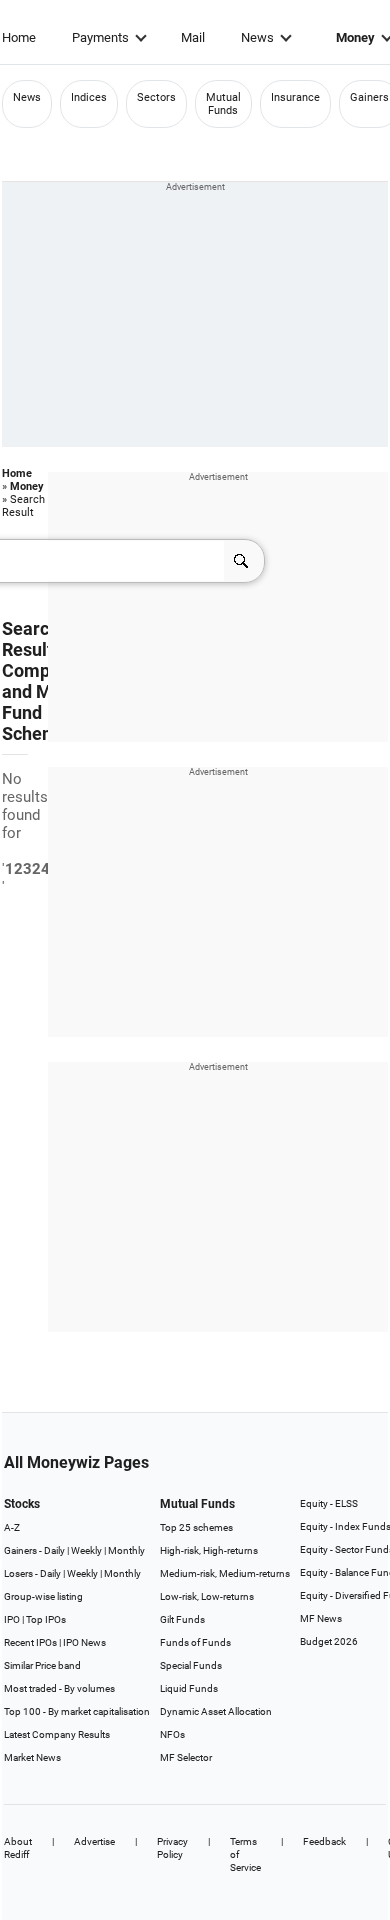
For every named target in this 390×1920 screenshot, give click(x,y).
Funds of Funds (195, 1642)
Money (27, 486)
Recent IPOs (30, 1642)
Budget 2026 (329, 1641)
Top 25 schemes (196, 1527)
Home (19, 37)
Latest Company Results (57, 1734)
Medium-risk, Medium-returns (225, 1573)
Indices (89, 97)
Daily (54, 1550)
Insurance (295, 97)
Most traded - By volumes (59, 1688)
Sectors (156, 97)
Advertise (94, 1841)
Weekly (86, 1550)
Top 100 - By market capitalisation (77, 1711)
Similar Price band (42, 1665)
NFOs (172, 1734)
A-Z (12, 1527)
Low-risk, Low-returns (207, 1596)
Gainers (369, 97)
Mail (193, 37)
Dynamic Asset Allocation (216, 1711)
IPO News (84, 1642)
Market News (32, 1757)
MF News (321, 1618)
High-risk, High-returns (209, 1550)
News (257, 37)
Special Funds (191, 1665)
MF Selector (186, 1757)
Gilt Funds (182, 1619)
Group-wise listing (43, 1596)
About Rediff (18, 1848)
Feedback (324, 1841)
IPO (12, 1619)
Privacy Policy (172, 1848)
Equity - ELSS (329, 1503)
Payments (100, 37)
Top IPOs (46, 1619)
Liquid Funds (189, 1688)
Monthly (126, 1550)
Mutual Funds (223, 104)
